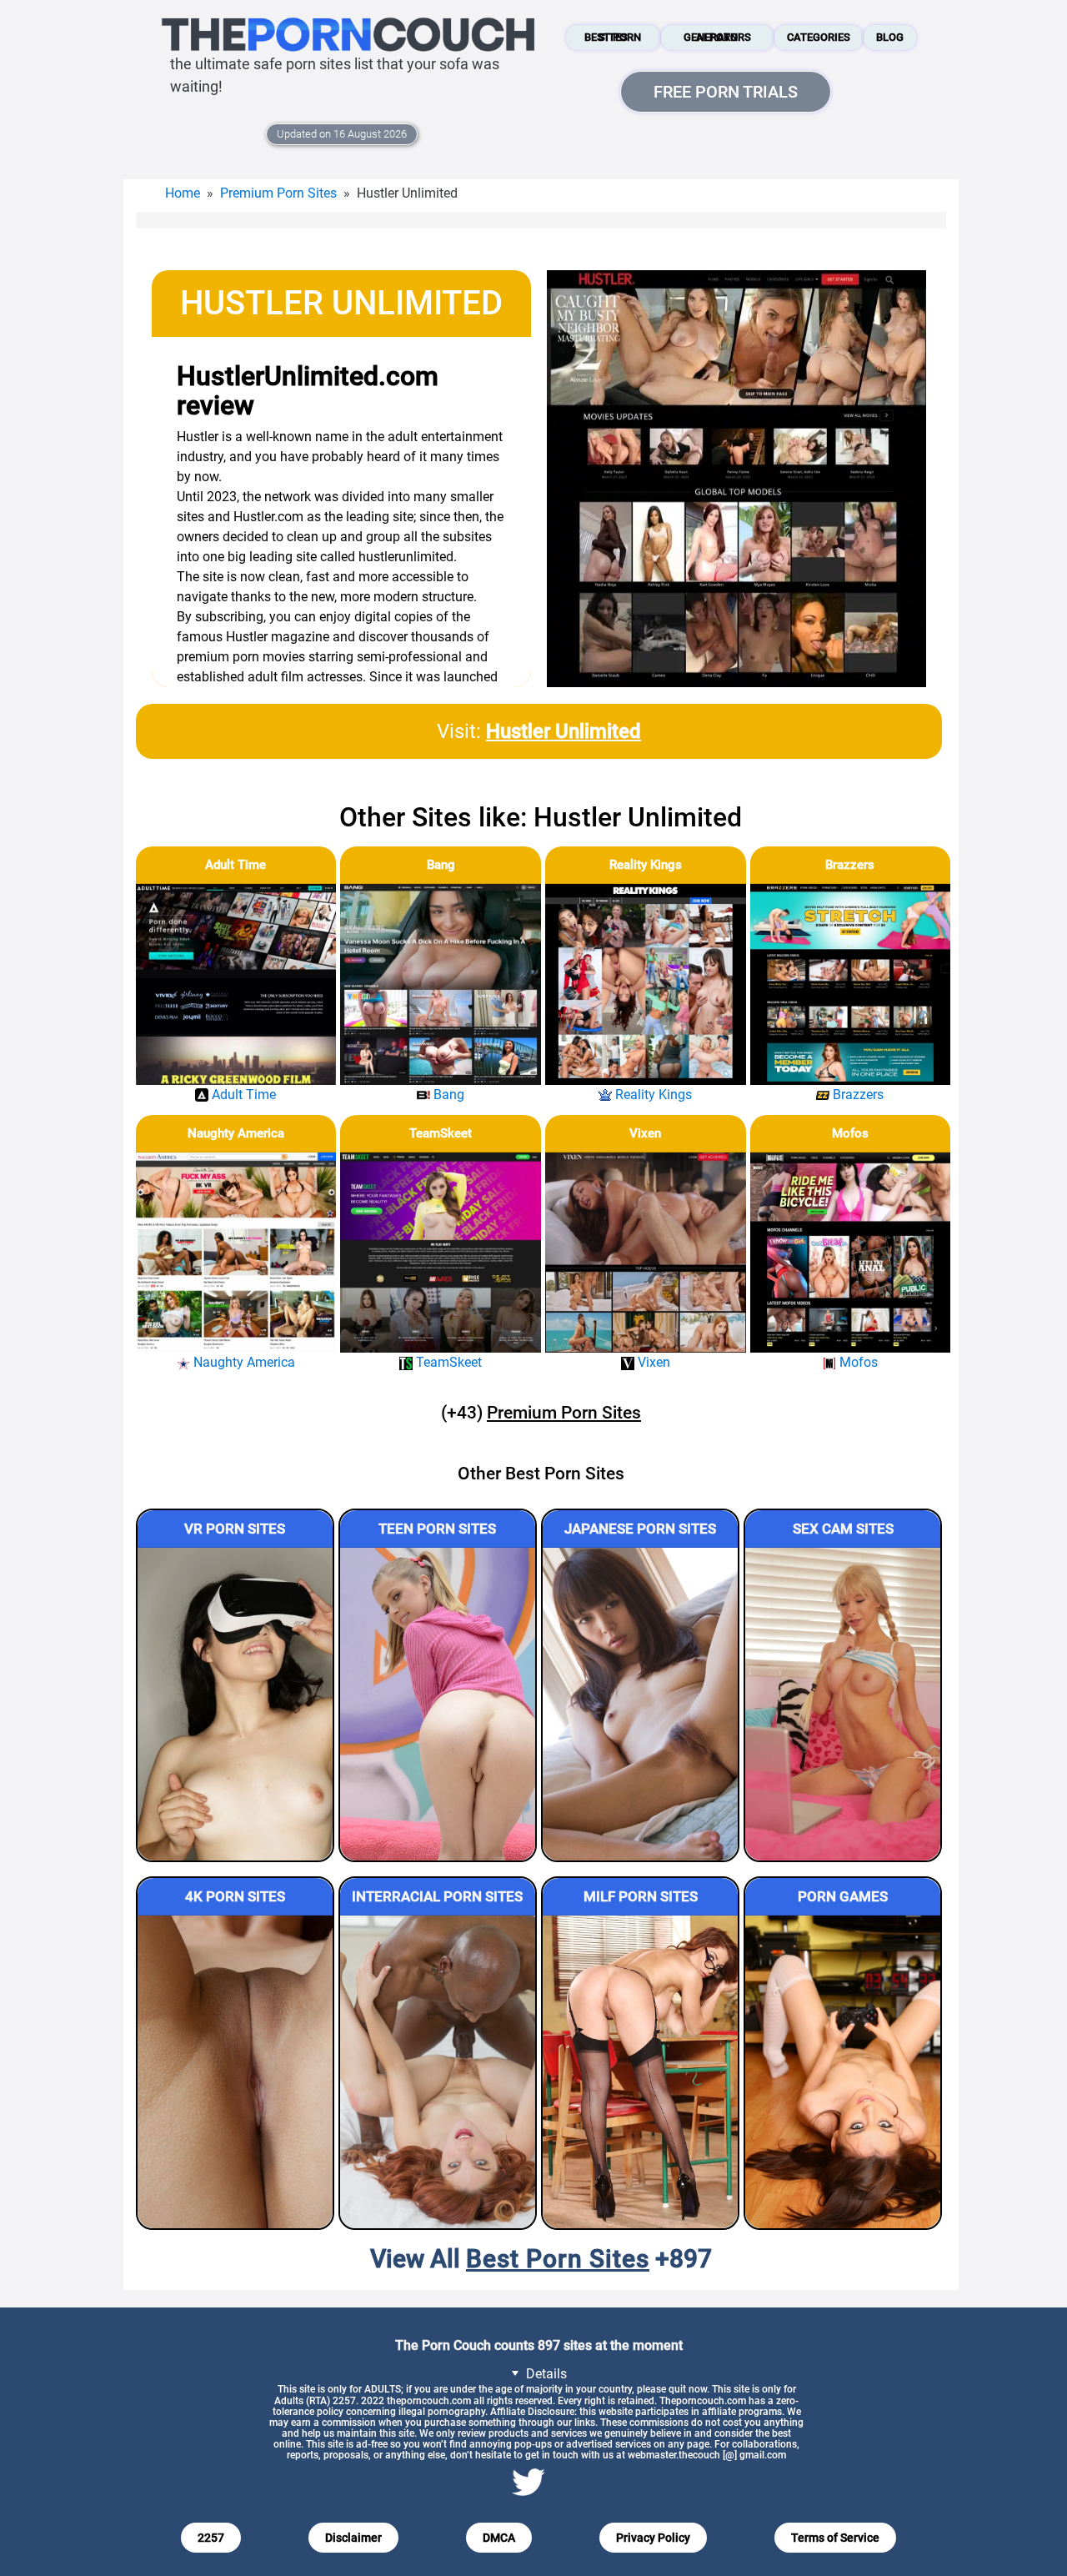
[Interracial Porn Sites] (438, 2072)
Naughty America (236, 1133)
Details (545, 2374)
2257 (211, 2538)
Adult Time (235, 865)
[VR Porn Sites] (235, 1704)
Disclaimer (353, 2538)
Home (183, 193)
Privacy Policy (653, 2538)
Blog (890, 37)
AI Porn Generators (717, 37)
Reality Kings (646, 865)
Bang (441, 865)
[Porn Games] (843, 2072)
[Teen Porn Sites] (438, 1704)
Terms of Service (835, 2538)
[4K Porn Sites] (235, 2072)
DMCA (499, 2538)
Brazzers (850, 865)
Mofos (850, 1133)
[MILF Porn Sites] (640, 2072)
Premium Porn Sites (278, 193)
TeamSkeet (441, 1133)
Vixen (645, 1133)
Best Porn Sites (613, 37)
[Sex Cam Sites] (843, 1704)
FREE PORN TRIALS (726, 92)
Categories (819, 37)
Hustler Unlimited (564, 731)
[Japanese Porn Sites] (640, 1704)
